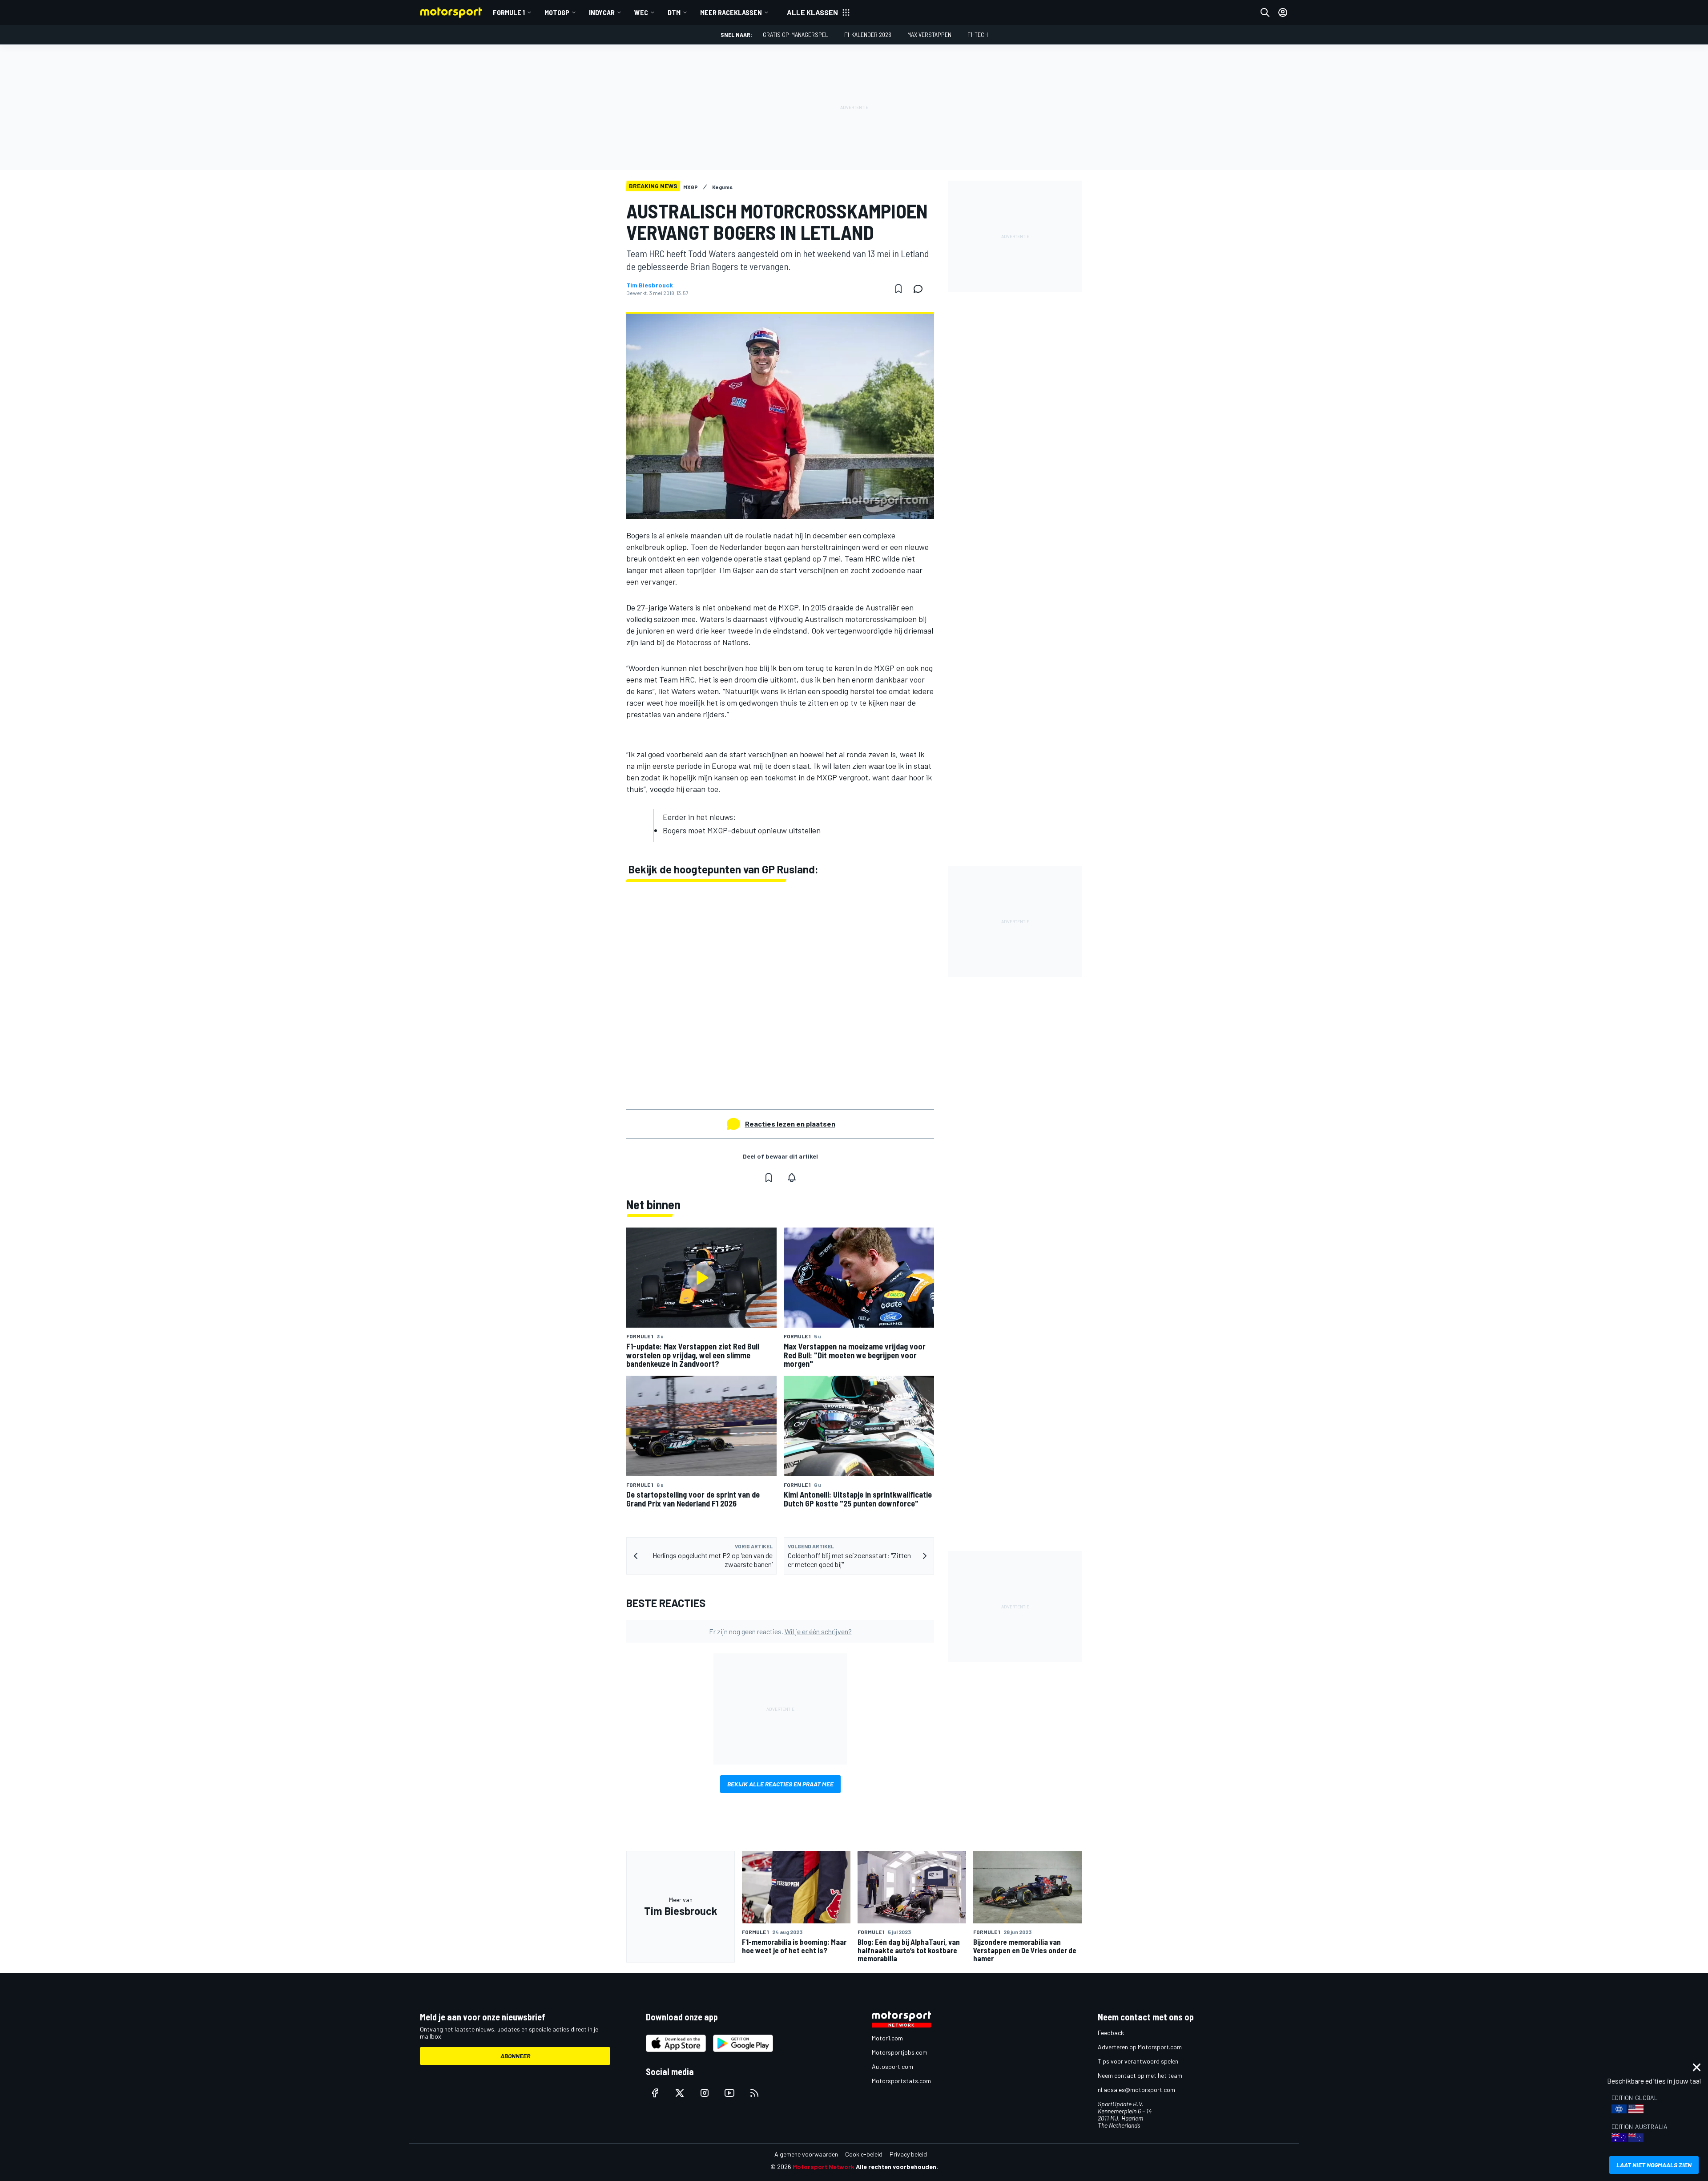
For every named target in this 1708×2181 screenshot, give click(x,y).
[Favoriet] (898, 289)
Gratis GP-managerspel (796, 34)
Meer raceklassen (731, 12)
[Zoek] (1265, 12)
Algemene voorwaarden (806, 2154)
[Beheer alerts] (792, 1178)
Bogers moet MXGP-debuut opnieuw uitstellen (742, 830)
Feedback (1111, 2033)
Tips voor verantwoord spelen (1138, 2061)
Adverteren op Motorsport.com (1140, 2047)
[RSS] (754, 2093)
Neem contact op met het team (1140, 2075)
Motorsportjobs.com (900, 2052)
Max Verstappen (929, 34)
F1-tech (978, 34)
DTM (674, 12)
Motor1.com (887, 2038)
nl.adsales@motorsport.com (1136, 2090)
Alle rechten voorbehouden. (897, 2167)
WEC (641, 12)
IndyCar (602, 12)
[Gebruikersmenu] (1283, 12)
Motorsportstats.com (901, 2081)
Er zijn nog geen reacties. (780, 1631)
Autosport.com (892, 2066)
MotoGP (557, 12)
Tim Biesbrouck (650, 285)
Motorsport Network (824, 2167)
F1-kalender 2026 (868, 34)
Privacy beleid (908, 2154)
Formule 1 (509, 12)
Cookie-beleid (864, 2154)
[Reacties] (921, 289)
